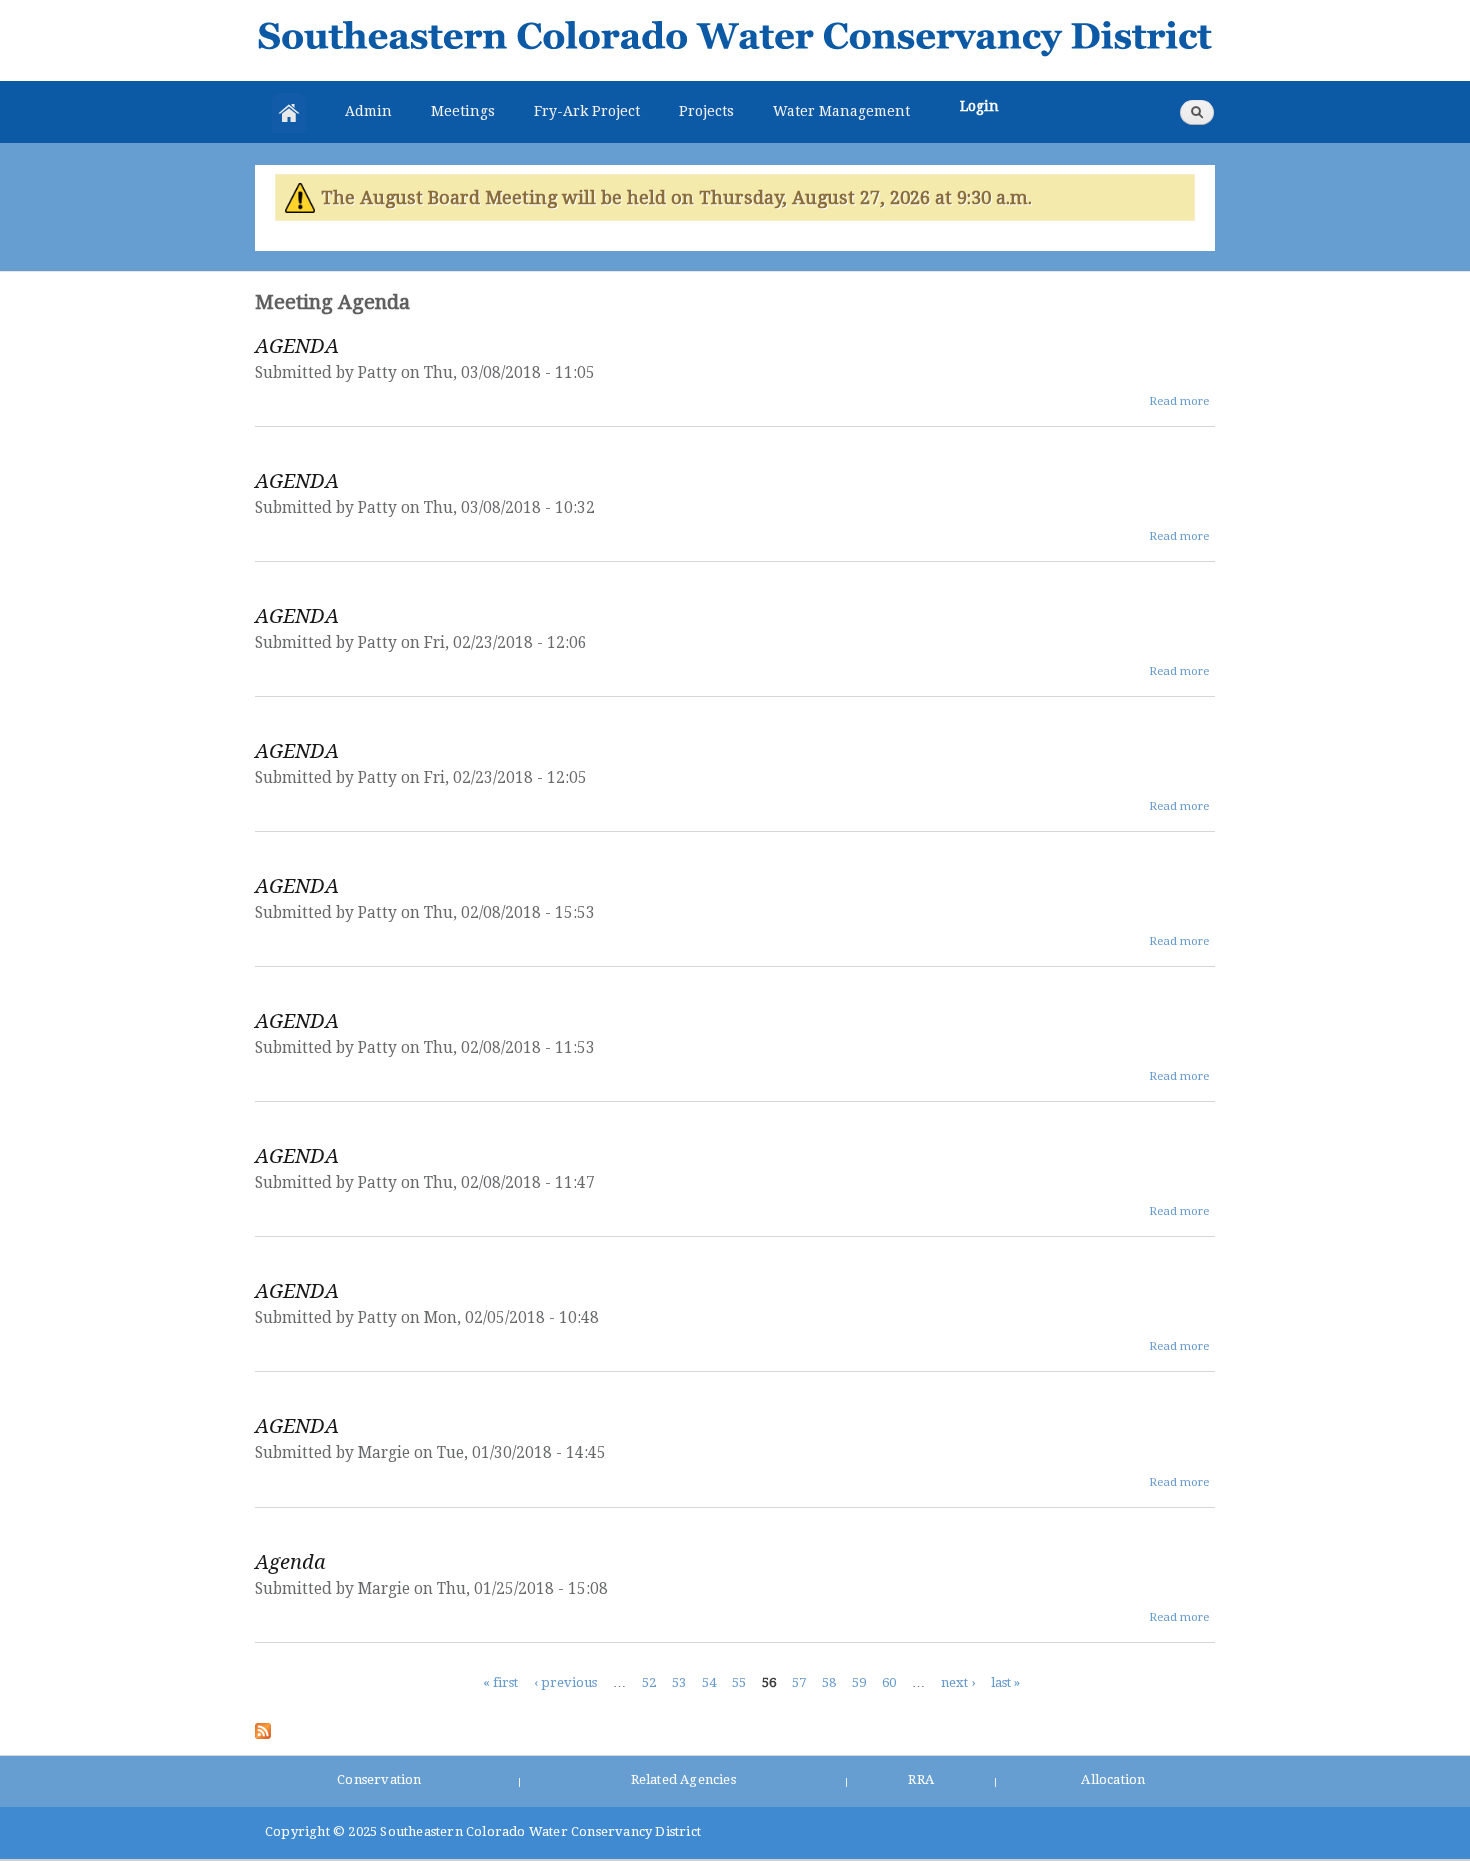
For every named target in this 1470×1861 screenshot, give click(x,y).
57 (799, 1682)
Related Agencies (683, 1779)
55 (739, 1682)
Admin (368, 111)
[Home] (735, 40)
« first (500, 1682)
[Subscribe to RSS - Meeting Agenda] (263, 1726)
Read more (1179, 401)
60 (889, 1682)
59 (859, 1682)
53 (679, 1682)
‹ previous (565, 1682)
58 (829, 1682)
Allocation (1113, 1779)
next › (958, 1682)
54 (709, 1682)
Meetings (463, 111)
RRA (921, 1779)
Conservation (379, 1779)
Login (979, 106)
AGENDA (297, 346)
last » (1005, 1682)
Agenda (290, 1562)
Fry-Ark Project (587, 111)
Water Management (841, 111)
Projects (706, 111)
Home (289, 113)
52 (649, 1682)
